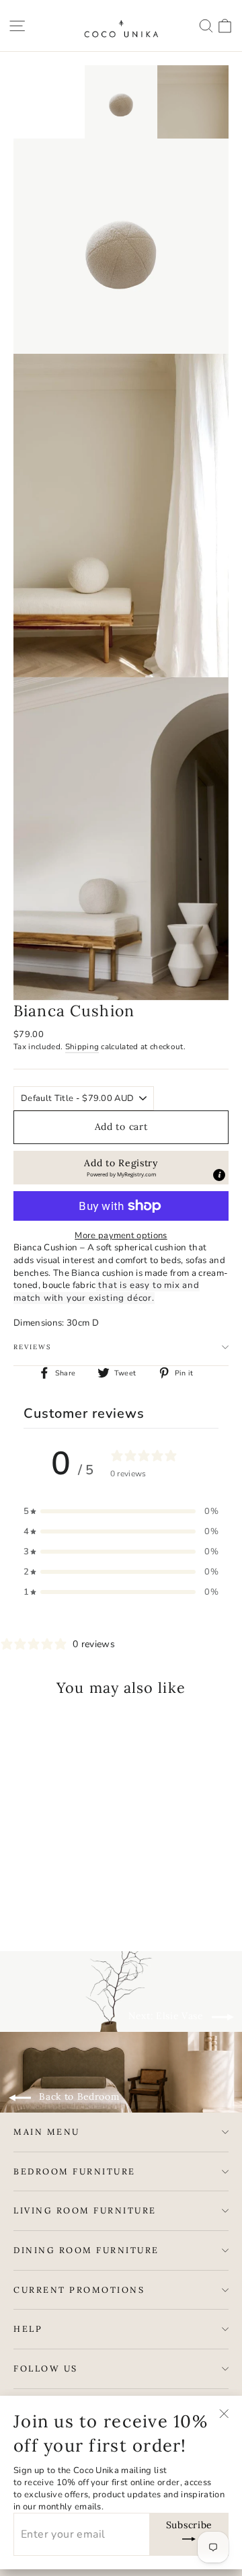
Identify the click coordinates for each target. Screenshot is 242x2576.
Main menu (47, 2131)
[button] (121, 1168)
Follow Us (46, 2368)
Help (28, 2328)
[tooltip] (219, 1175)
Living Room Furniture (85, 2210)
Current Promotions (79, 2289)
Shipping (82, 1047)
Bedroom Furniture (75, 2171)
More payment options (121, 1236)
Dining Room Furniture (86, 2250)
